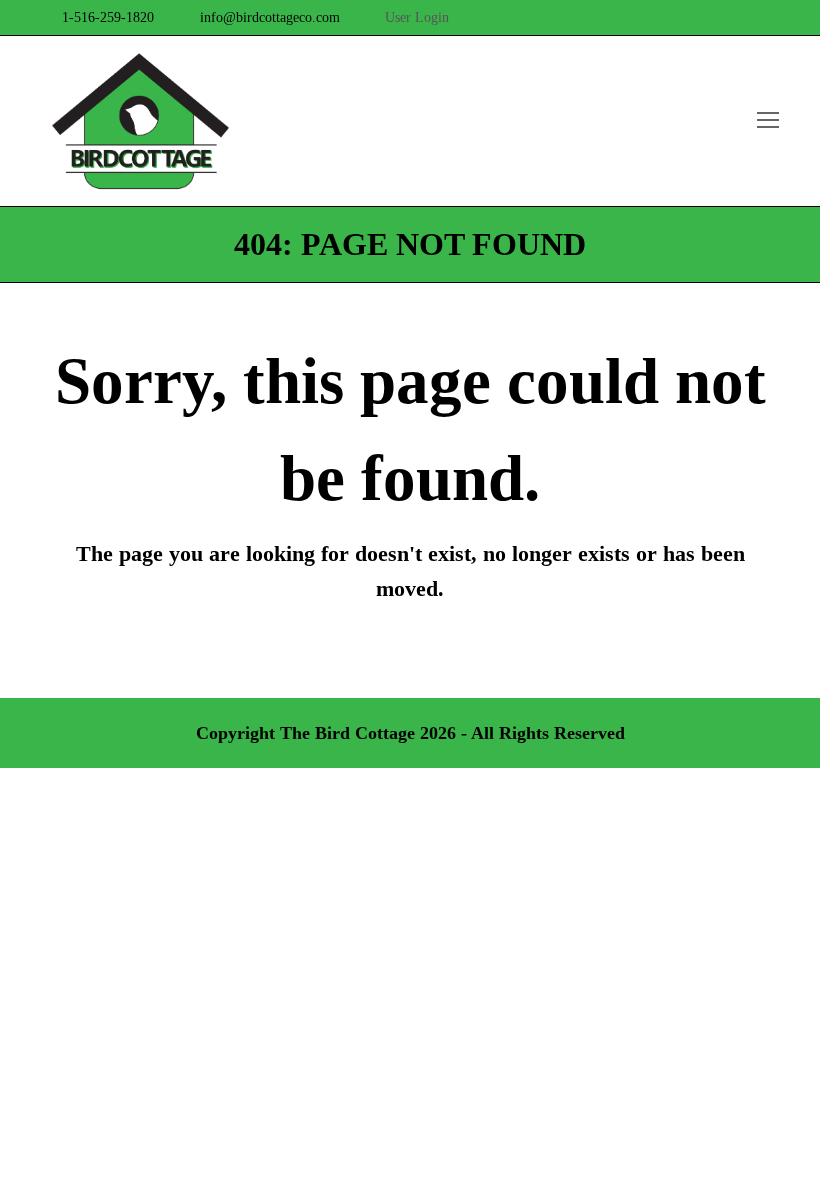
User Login (417, 17)
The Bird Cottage (347, 733)
